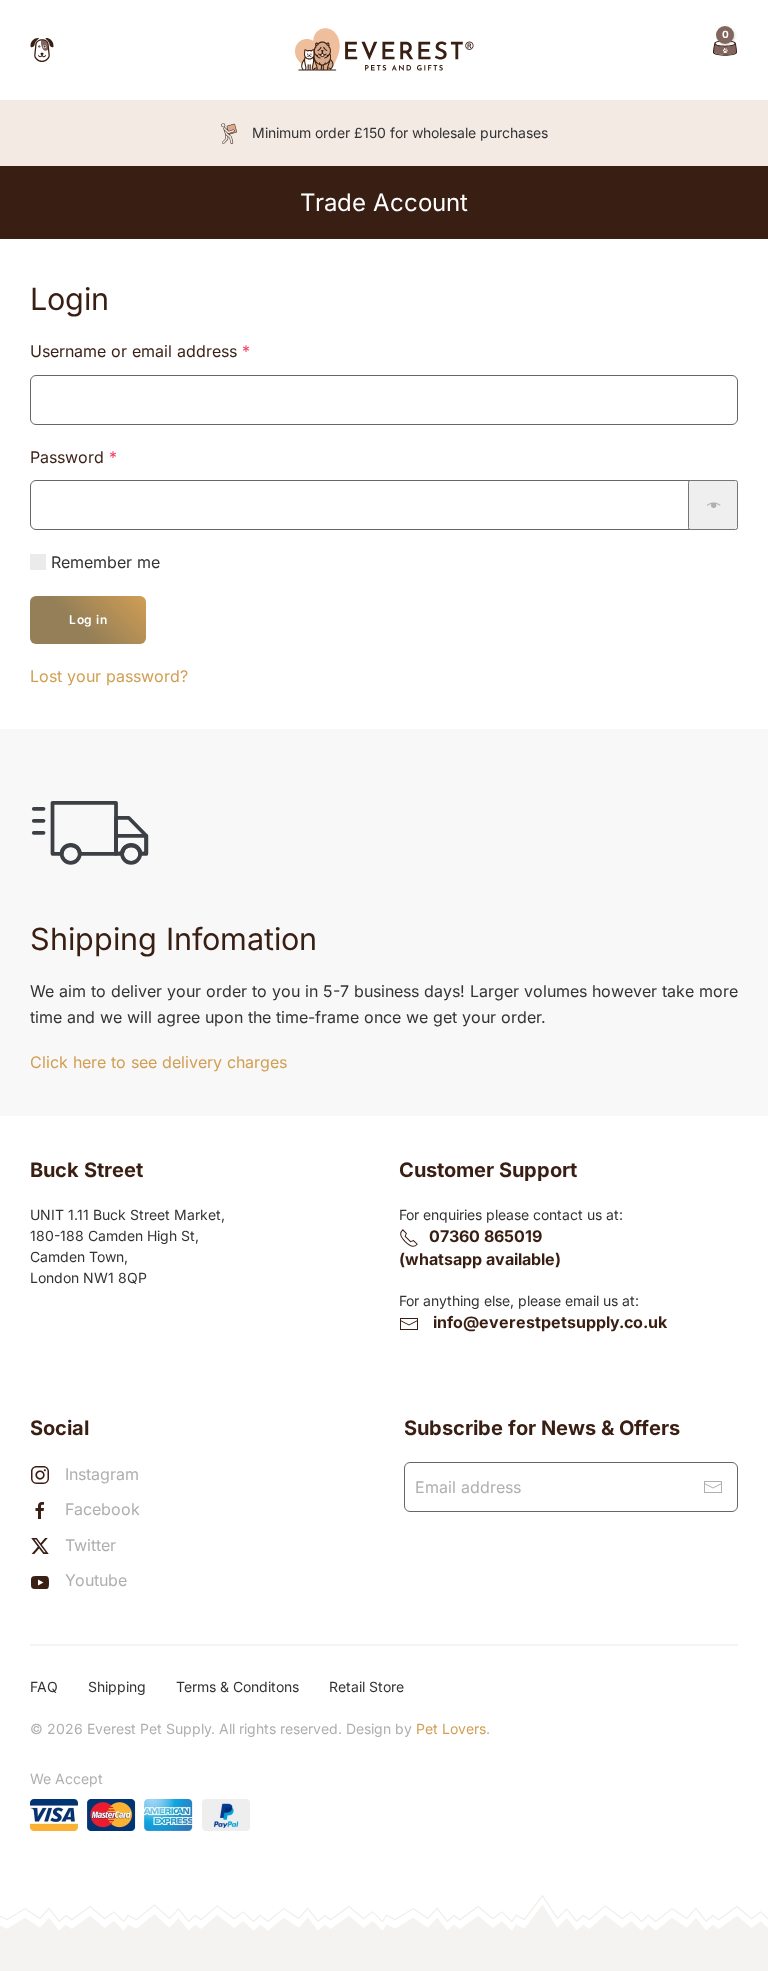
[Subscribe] (713, 1487)
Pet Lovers (451, 1728)
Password (106, 456)
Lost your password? (109, 676)
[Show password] (713, 505)
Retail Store (366, 1686)
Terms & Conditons (237, 1686)
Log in (88, 619)
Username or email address (173, 350)
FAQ (44, 1686)
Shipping (117, 1686)
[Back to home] (384, 50)
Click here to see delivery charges (158, 1062)
